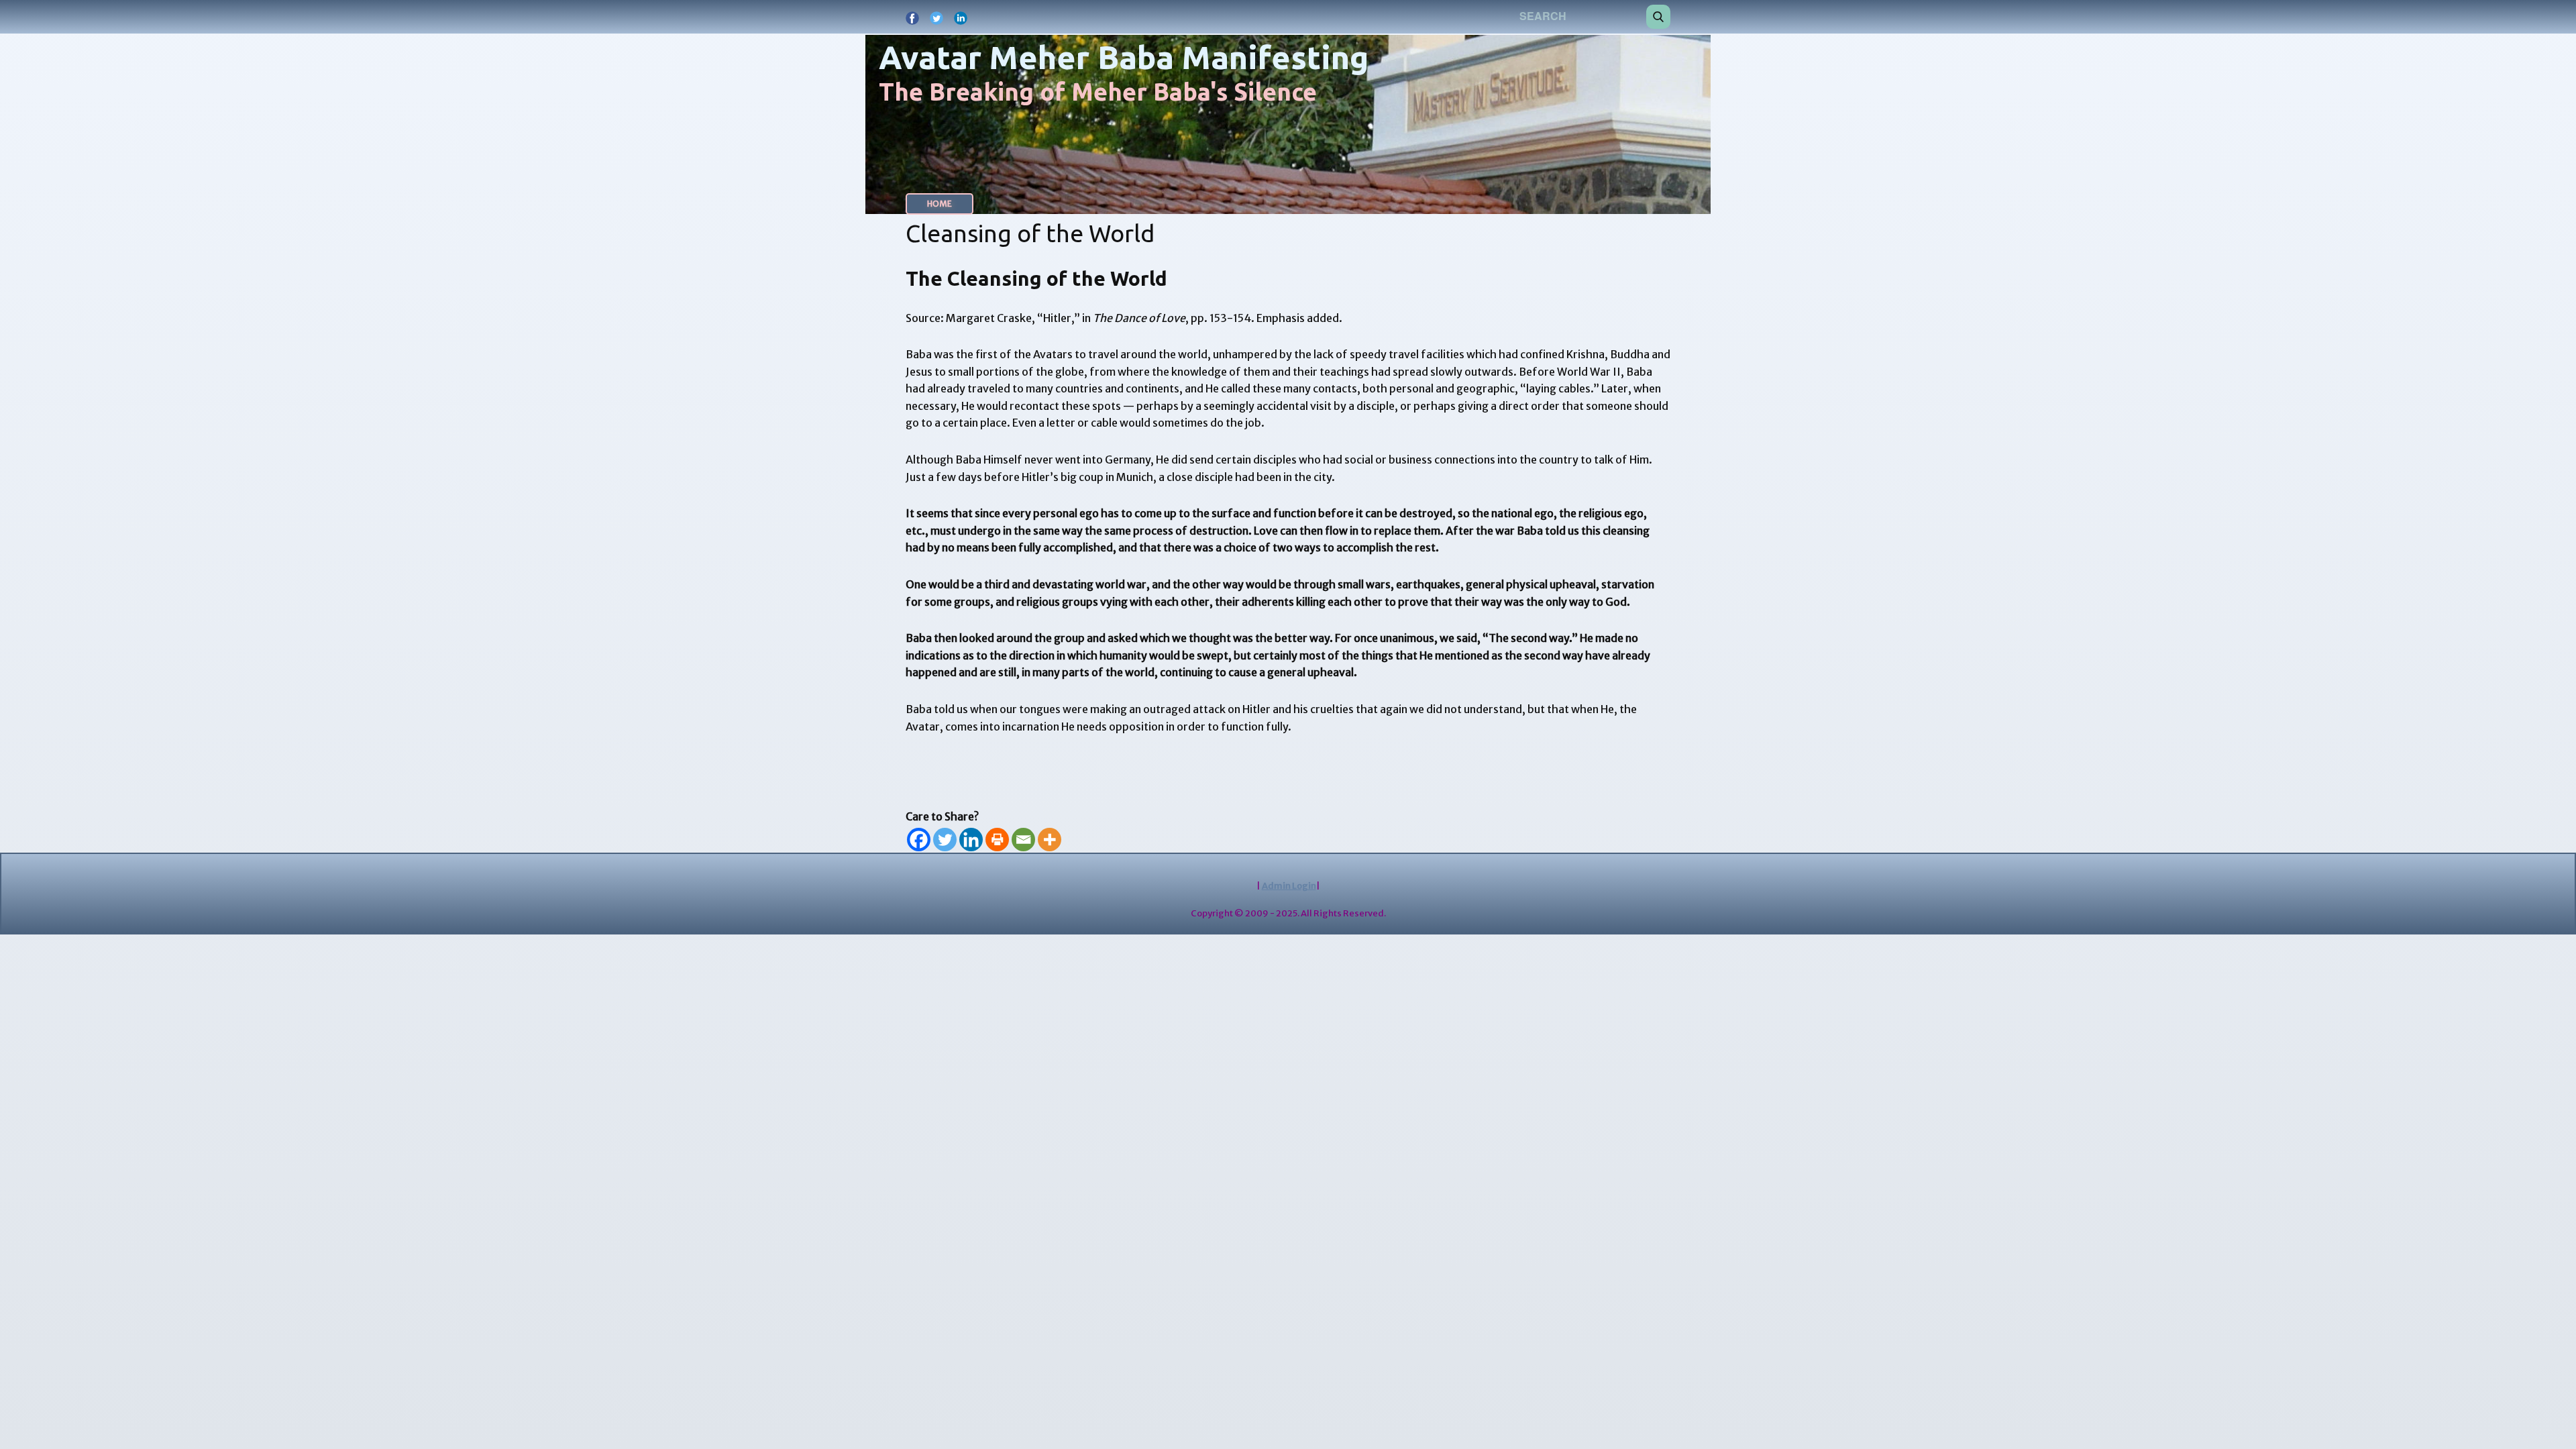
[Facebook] (919, 840)
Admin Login (1289, 886)
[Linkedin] (971, 840)
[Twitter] (945, 840)
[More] (1050, 840)
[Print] (997, 840)
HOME (940, 204)
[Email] (1023, 840)
